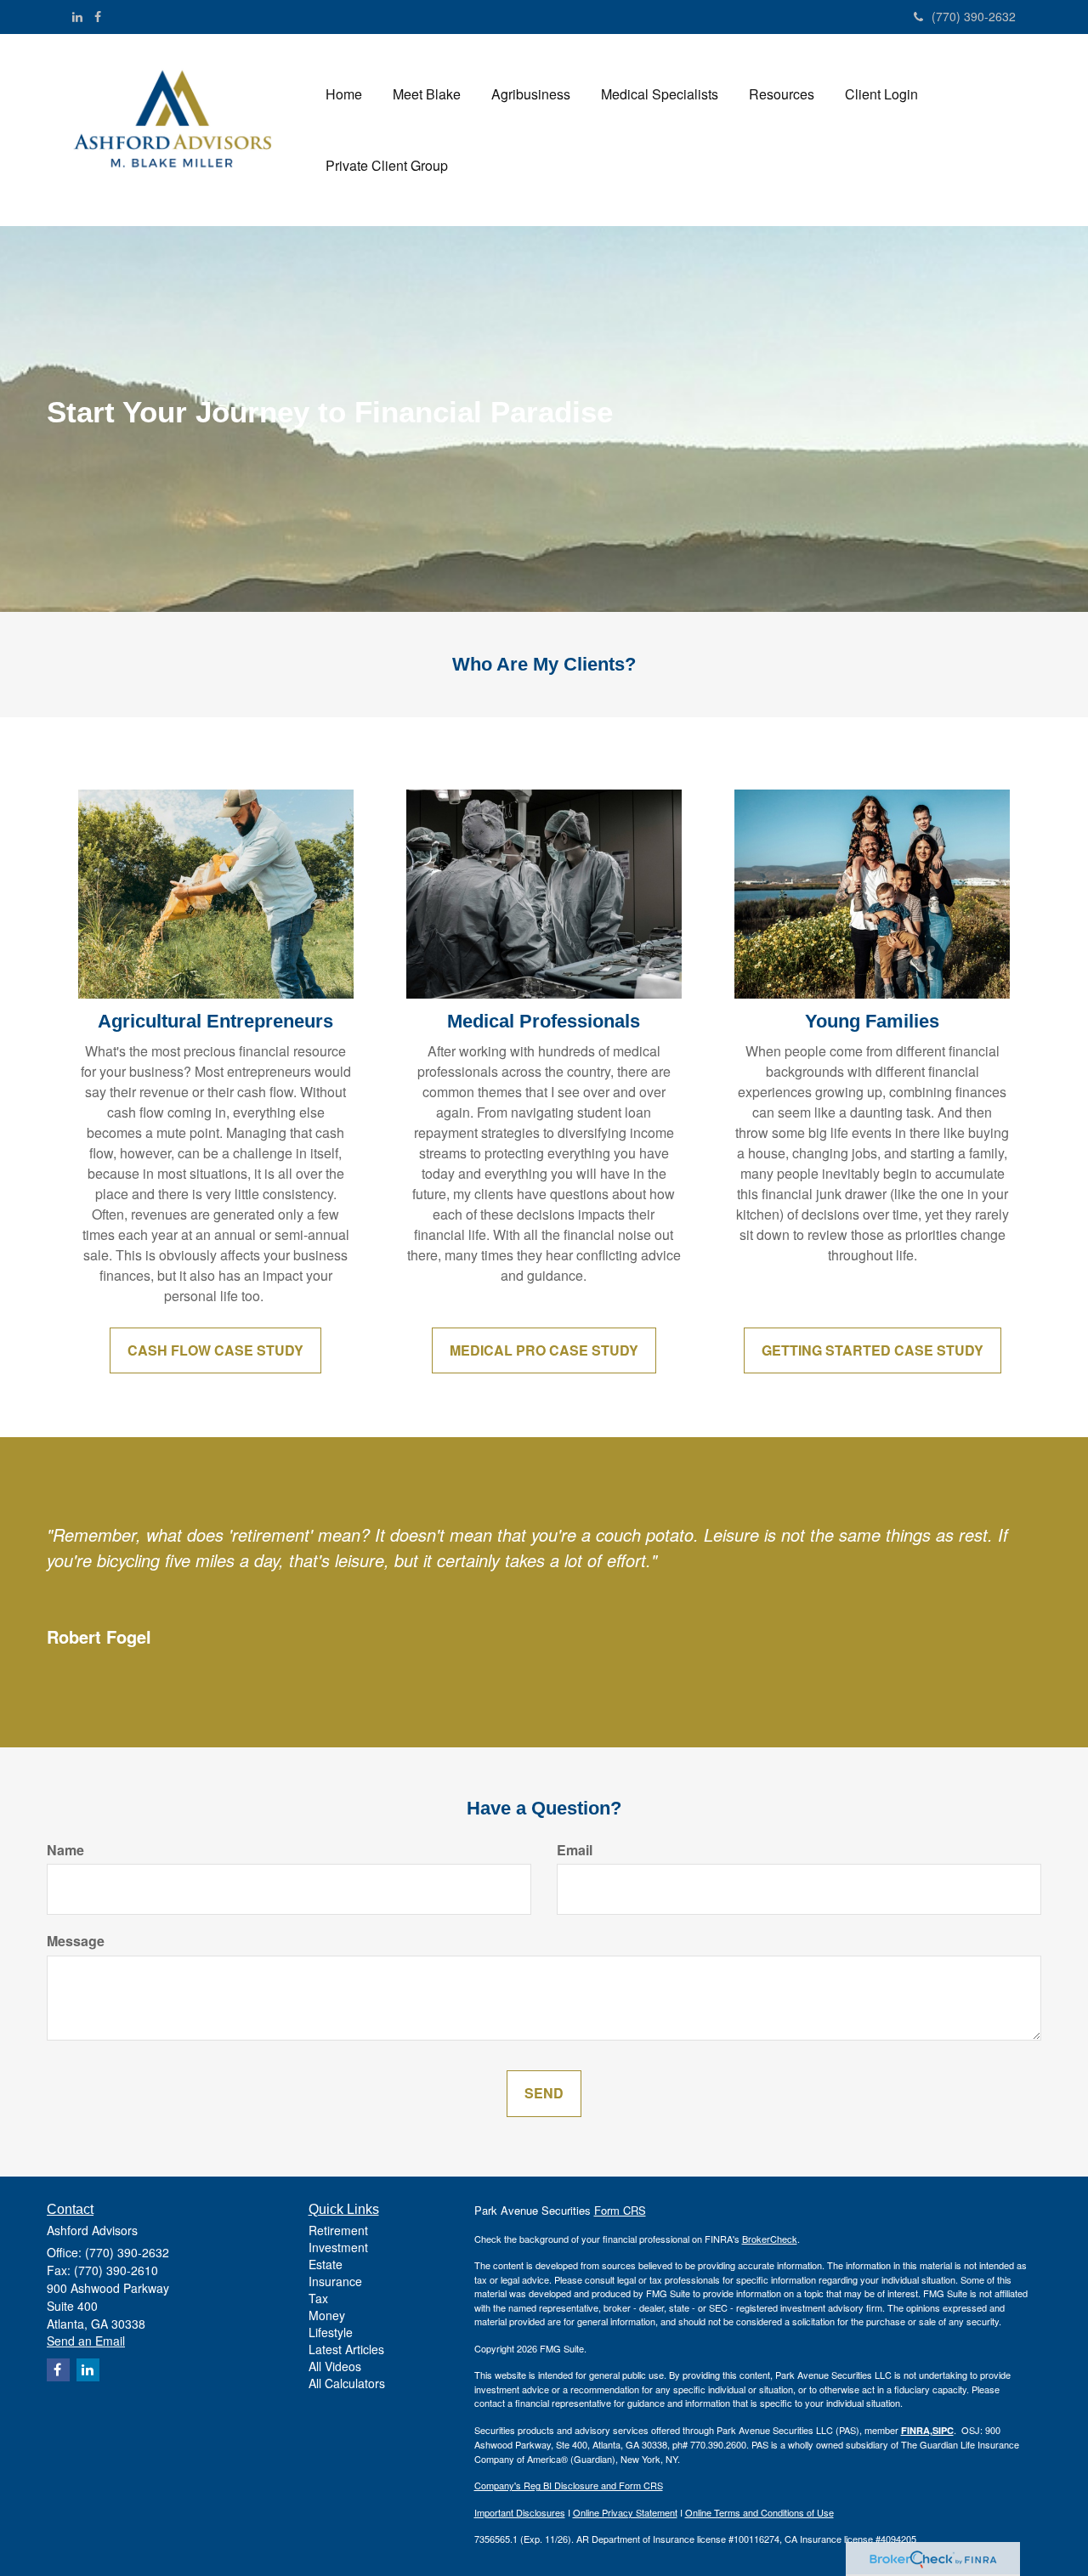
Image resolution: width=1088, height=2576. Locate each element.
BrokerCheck (770, 2239)
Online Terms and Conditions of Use (759, 2512)
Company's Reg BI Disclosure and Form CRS (569, 2485)
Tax (318, 2298)
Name (65, 1850)
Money (327, 2315)
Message (76, 1941)
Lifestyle (331, 2332)
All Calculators (347, 2383)
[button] (427, 94)
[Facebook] (98, 16)
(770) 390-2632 (974, 16)
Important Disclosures (520, 2512)
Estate (326, 2264)
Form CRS (620, 2210)
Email (575, 1850)
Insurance (335, 2281)
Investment (338, 2247)
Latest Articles (346, 2349)
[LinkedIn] (77, 16)
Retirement (338, 2230)
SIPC (943, 2430)
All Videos (335, 2366)
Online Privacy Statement (625, 2512)
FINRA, (917, 2430)
